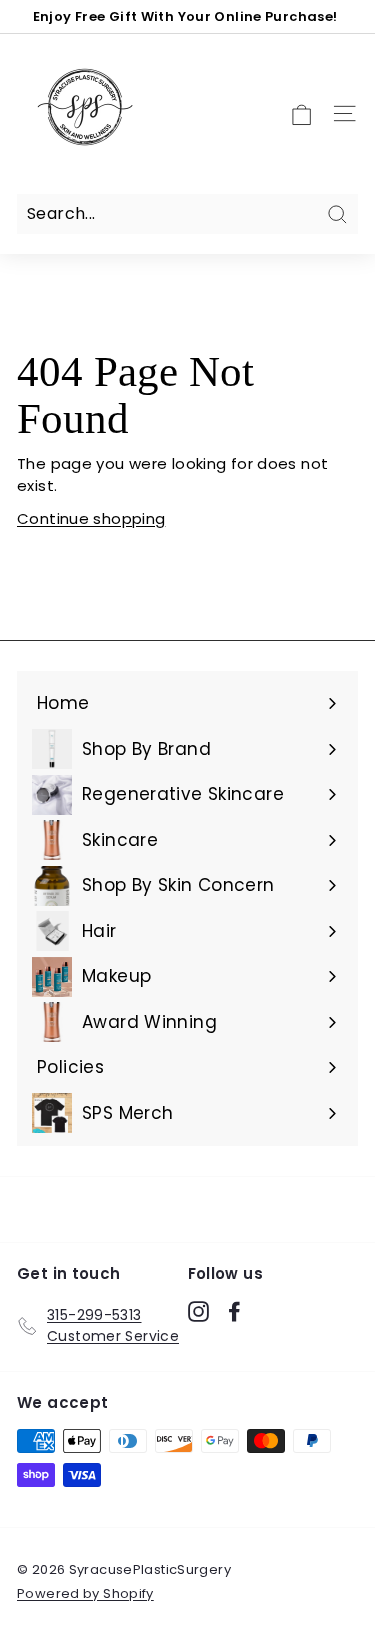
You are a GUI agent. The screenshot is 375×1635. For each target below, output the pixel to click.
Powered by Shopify (85, 1593)
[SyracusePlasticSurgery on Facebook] (234, 1312)
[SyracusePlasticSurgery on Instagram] (198, 1312)
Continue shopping (91, 518)
